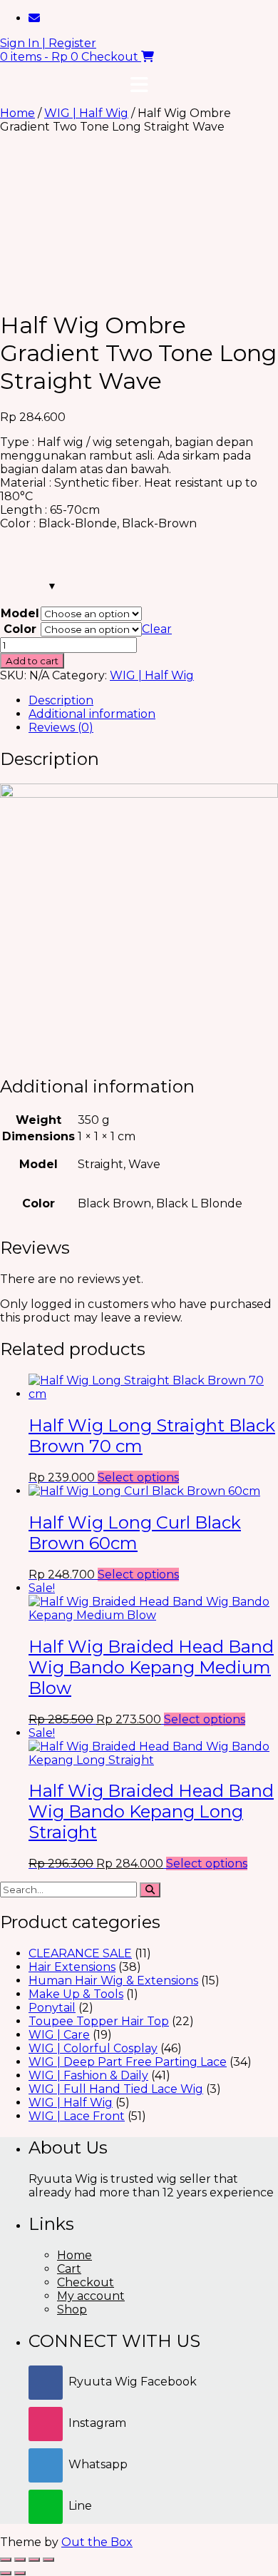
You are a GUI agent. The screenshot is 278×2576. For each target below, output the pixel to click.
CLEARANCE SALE (80, 1953)
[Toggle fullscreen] (20, 2560)
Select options (138, 1477)
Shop (72, 2309)
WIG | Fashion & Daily (88, 2075)
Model (20, 613)
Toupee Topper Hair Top (99, 2021)
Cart (69, 2269)
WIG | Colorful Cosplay (93, 2048)
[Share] (34, 2560)
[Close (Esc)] (48, 2560)
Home (17, 113)
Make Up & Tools (76, 1994)
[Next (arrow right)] (20, 2573)
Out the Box (97, 2542)
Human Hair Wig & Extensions (113, 1981)
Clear (157, 629)
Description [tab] (61, 700)
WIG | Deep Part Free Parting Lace (128, 2062)
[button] (139, 85)
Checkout (86, 2282)
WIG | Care (59, 2035)
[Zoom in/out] (6, 2560)
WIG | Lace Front (77, 2116)
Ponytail (52, 2008)
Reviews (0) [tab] (61, 727)
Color (20, 629)
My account (91, 2296)
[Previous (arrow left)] (6, 2573)
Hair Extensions (72, 1967)
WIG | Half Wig (86, 113)
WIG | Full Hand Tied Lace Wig (116, 2089)
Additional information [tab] (92, 714)
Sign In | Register (48, 43)
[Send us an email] (34, 18)
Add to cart (32, 661)
